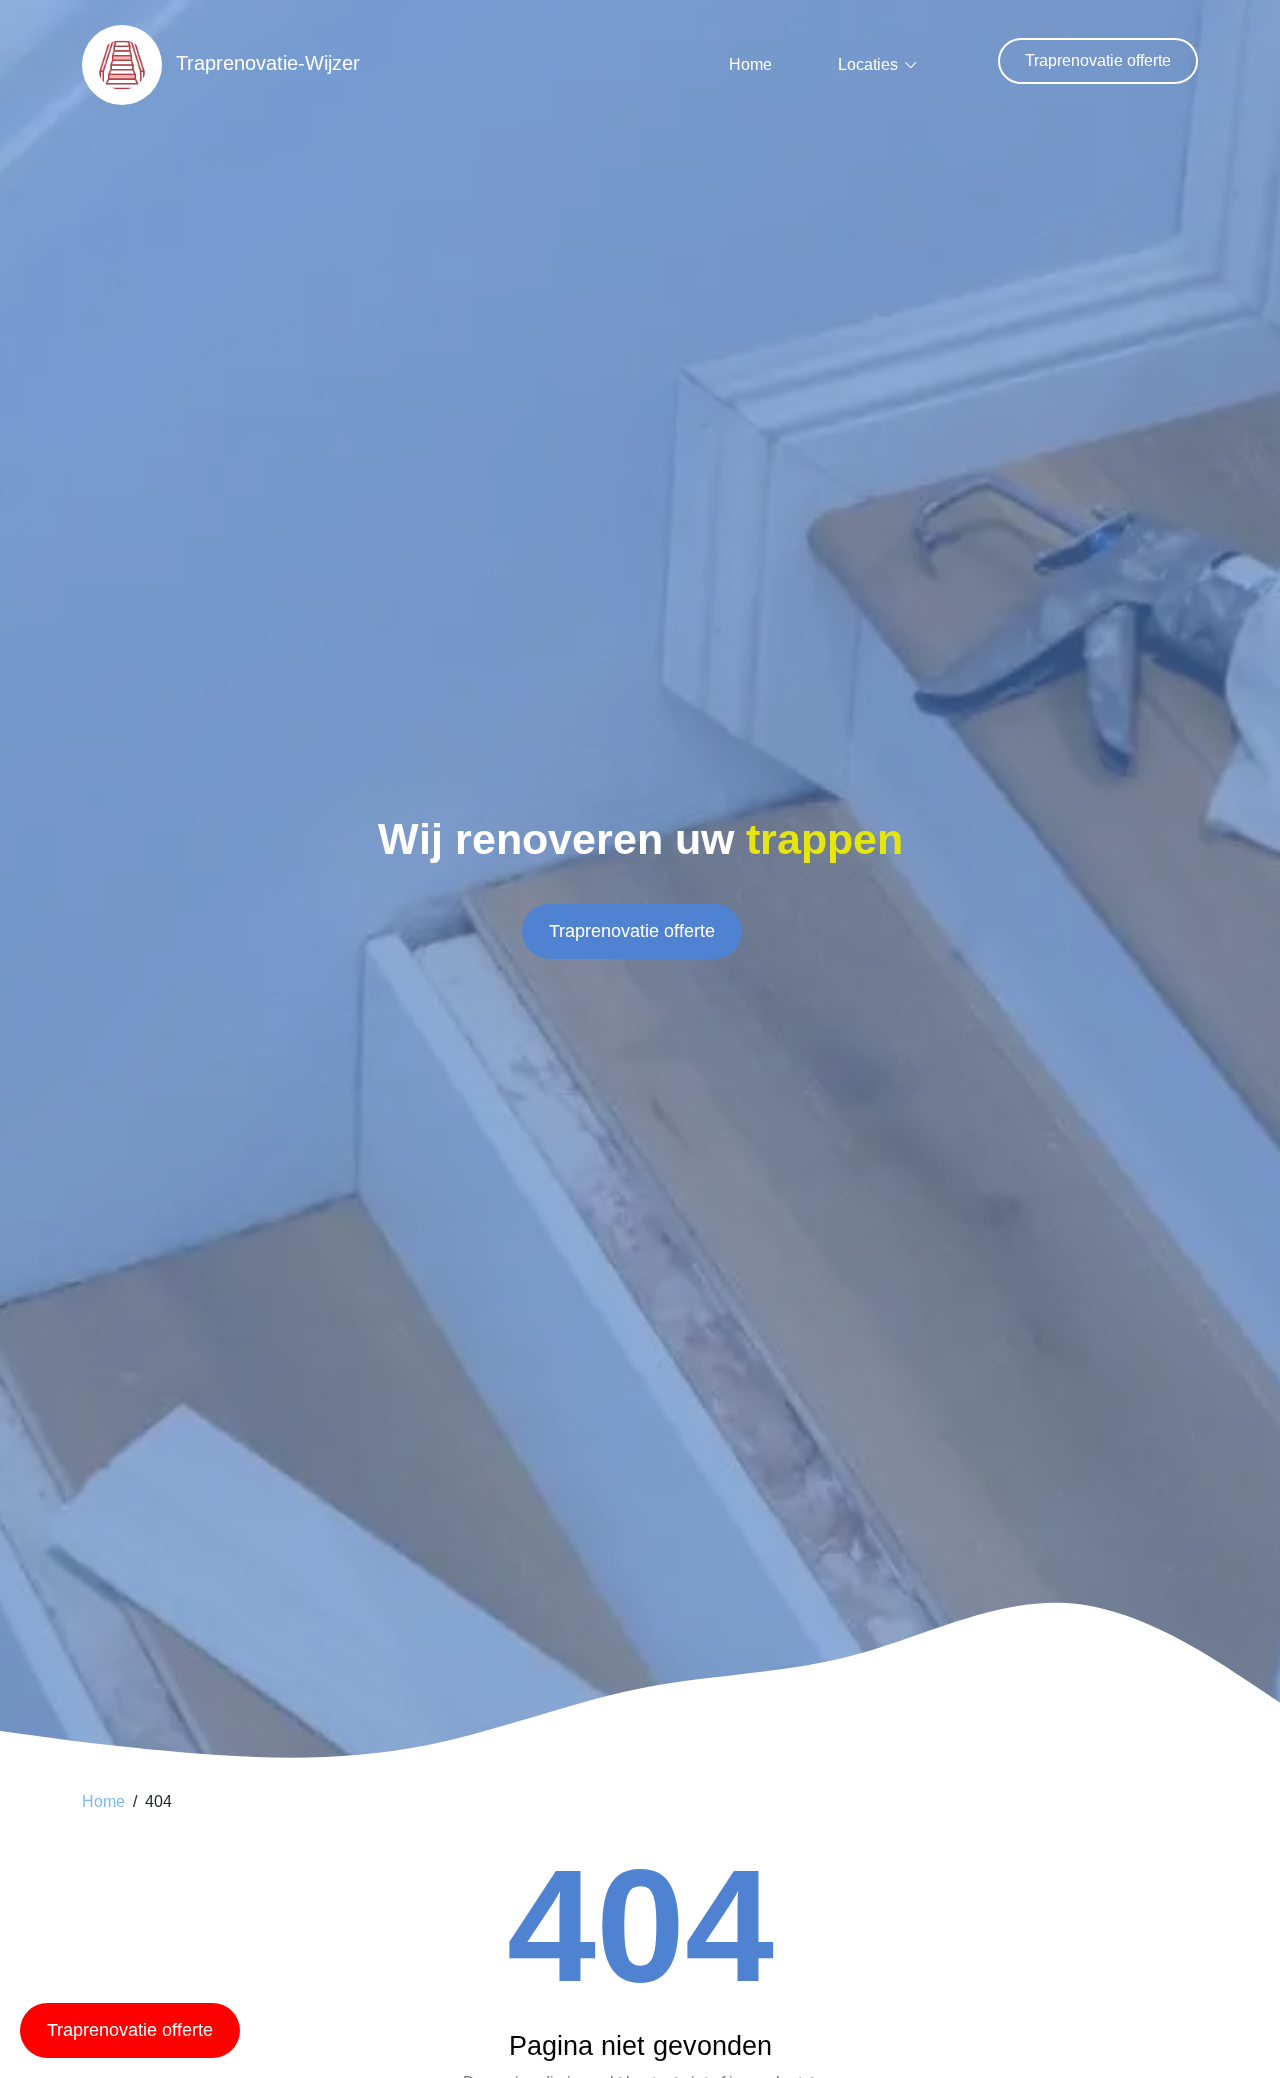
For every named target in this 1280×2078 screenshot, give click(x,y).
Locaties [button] (868, 64)
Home (750, 64)
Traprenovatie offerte (1098, 60)
